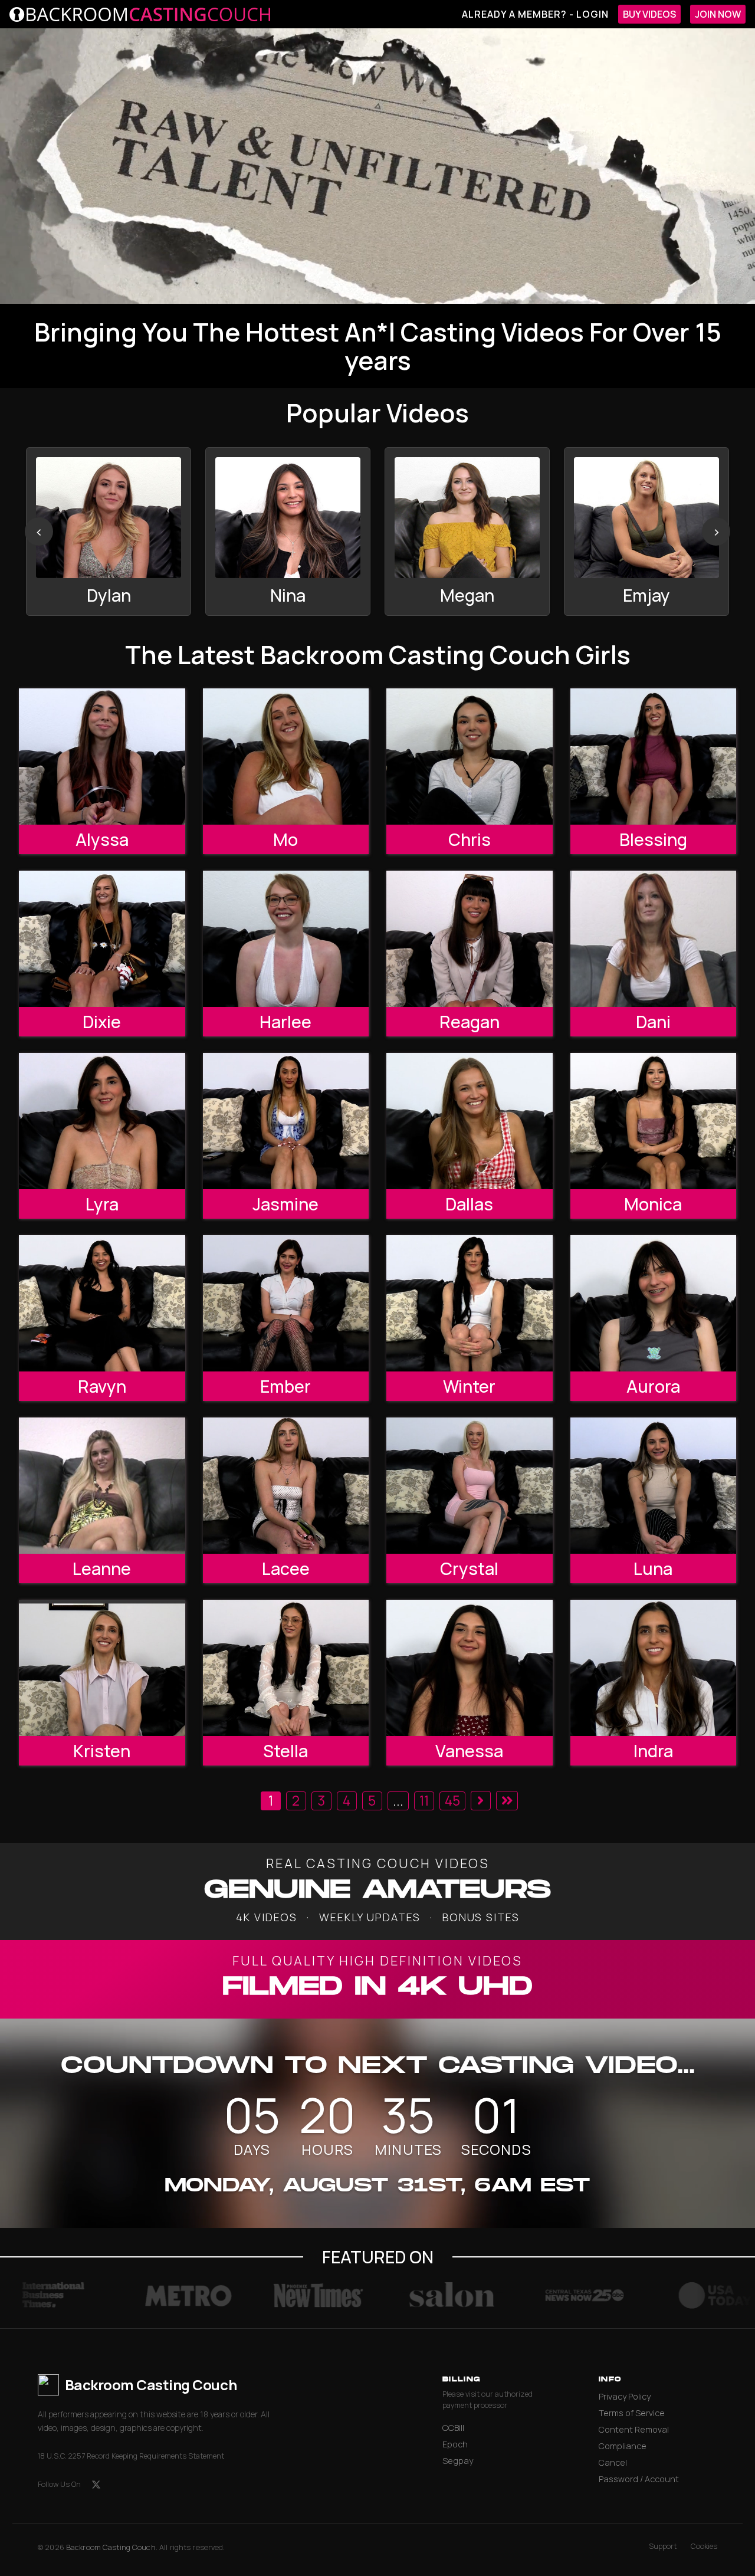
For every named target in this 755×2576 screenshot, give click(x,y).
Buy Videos (649, 14)
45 (452, 1801)
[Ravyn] (102, 1303)
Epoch (455, 2444)
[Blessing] (654, 756)
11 (424, 1801)
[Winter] (470, 1303)
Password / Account (639, 2479)
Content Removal (634, 2429)
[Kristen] (102, 1668)
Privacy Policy (625, 2396)
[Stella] (286, 1668)
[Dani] (654, 938)
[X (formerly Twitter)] (96, 2485)
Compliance (623, 2446)
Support (663, 2546)
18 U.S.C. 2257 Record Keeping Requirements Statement (131, 2456)
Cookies (704, 2546)
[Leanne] (102, 1485)
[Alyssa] (102, 756)
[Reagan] (470, 938)
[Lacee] (286, 1485)
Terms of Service (632, 2413)
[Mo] (286, 756)
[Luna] (654, 1485)
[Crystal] (470, 1485)
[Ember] (286, 1303)
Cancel (613, 2462)
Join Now (718, 14)
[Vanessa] (470, 1668)
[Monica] (654, 1121)
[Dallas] (470, 1121)
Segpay (458, 2461)
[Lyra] (102, 1121)
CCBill (453, 2428)
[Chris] (470, 756)
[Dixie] (102, 938)
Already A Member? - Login (535, 14)
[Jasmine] (286, 1121)
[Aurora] (654, 1303)
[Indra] (654, 1668)
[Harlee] (286, 938)
